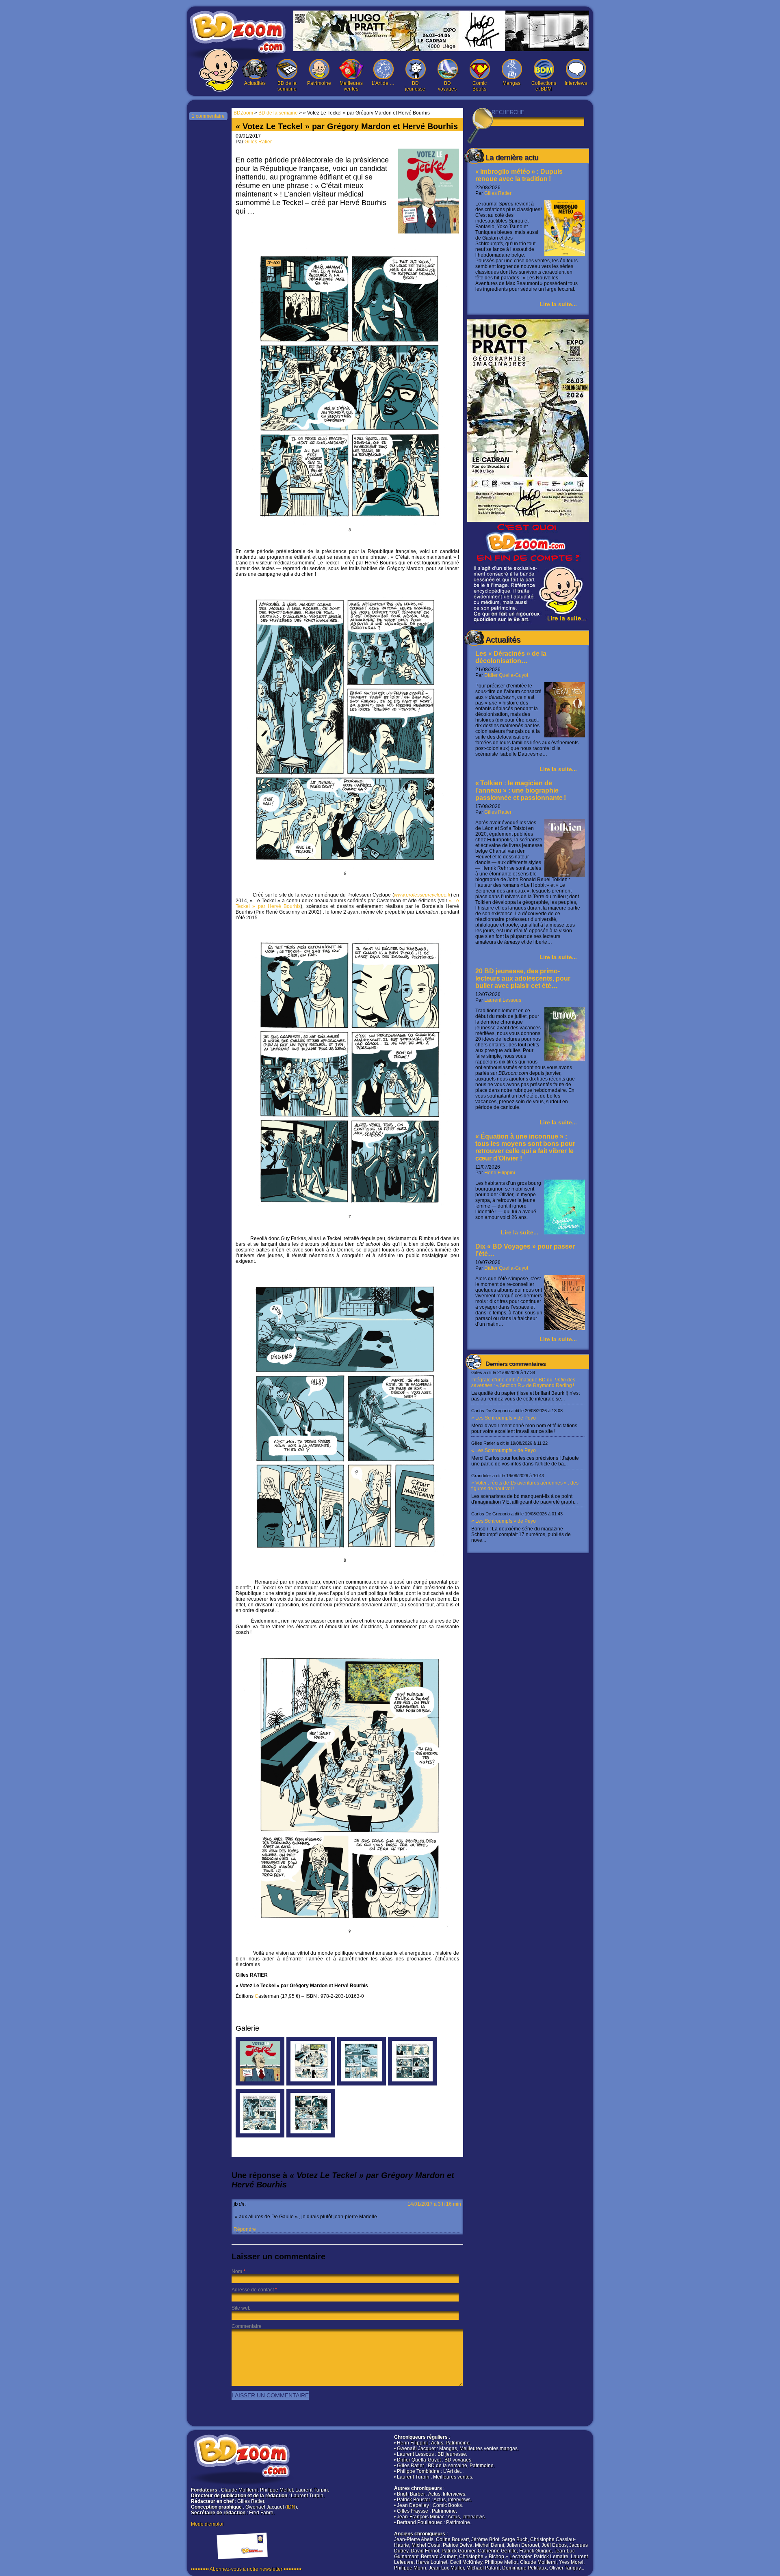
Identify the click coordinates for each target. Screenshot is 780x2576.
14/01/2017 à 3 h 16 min (434, 2204)
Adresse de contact (253, 2290)
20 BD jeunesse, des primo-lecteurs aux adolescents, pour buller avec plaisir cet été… (523, 978)
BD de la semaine (287, 86)
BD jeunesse (415, 86)
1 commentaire (208, 116)
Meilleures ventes (351, 86)
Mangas (511, 83)
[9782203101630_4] (362, 2084)
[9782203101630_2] (260, 2136)
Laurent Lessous (503, 1000)
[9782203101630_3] (412, 2084)
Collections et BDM (544, 86)
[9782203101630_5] (311, 2084)
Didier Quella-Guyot (506, 675)
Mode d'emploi (207, 2524)
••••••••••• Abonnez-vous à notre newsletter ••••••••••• (246, 2569)
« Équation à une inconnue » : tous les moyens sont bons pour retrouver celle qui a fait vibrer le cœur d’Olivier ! (525, 1147)
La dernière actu (512, 158)
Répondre (245, 2229)
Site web (241, 2308)
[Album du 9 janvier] (260, 2084)
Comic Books (480, 86)
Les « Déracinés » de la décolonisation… (511, 657)
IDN (291, 2507)
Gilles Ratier (498, 193)
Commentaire (247, 2326)
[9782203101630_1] (311, 2136)
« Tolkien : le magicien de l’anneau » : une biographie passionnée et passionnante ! (521, 790)
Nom (237, 2271)
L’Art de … (383, 83)
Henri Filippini (500, 1173)
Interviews (576, 83)
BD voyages (447, 86)
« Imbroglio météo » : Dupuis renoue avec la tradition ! (519, 175)
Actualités (255, 83)
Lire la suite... (558, 304)
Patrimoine (319, 83)
